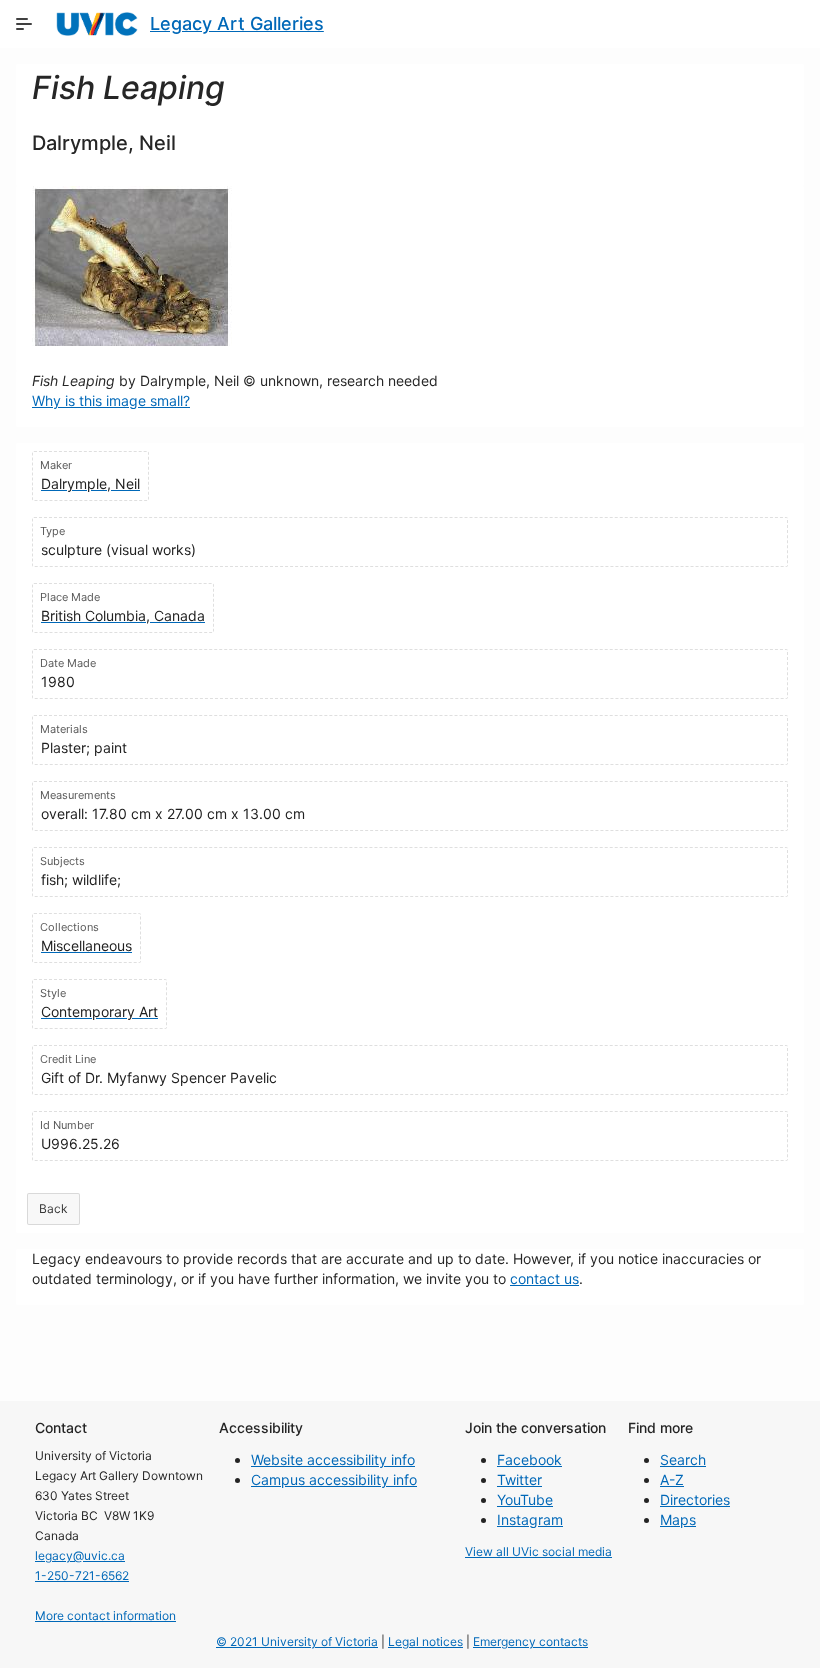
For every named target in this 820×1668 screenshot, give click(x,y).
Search (683, 1459)
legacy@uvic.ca (80, 1555)
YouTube (525, 1499)
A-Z (672, 1479)
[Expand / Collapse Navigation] (24, 24)
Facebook (529, 1459)
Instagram (530, 1519)
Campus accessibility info (334, 1479)
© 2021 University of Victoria (297, 1641)
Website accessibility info (333, 1459)
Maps (678, 1519)
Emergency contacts (530, 1641)
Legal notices (425, 1641)
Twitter (519, 1479)
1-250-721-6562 (82, 1575)
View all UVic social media (538, 1551)
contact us (544, 1278)
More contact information (105, 1615)
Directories (695, 1499)
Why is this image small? (111, 400)
